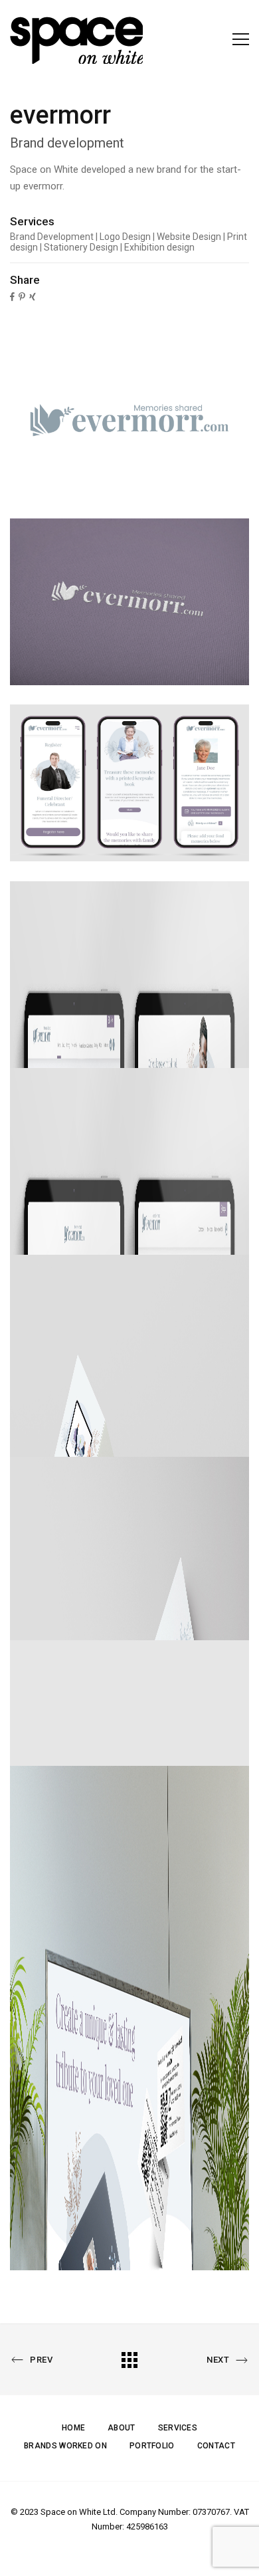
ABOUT (122, 2428)
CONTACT (216, 2446)
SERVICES (178, 2428)
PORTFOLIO (152, 2446)
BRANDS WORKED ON (65, 2446)
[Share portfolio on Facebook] (12, 296)
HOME (73, 2428)
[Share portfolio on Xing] (33, 296)
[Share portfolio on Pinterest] (22, 296)
